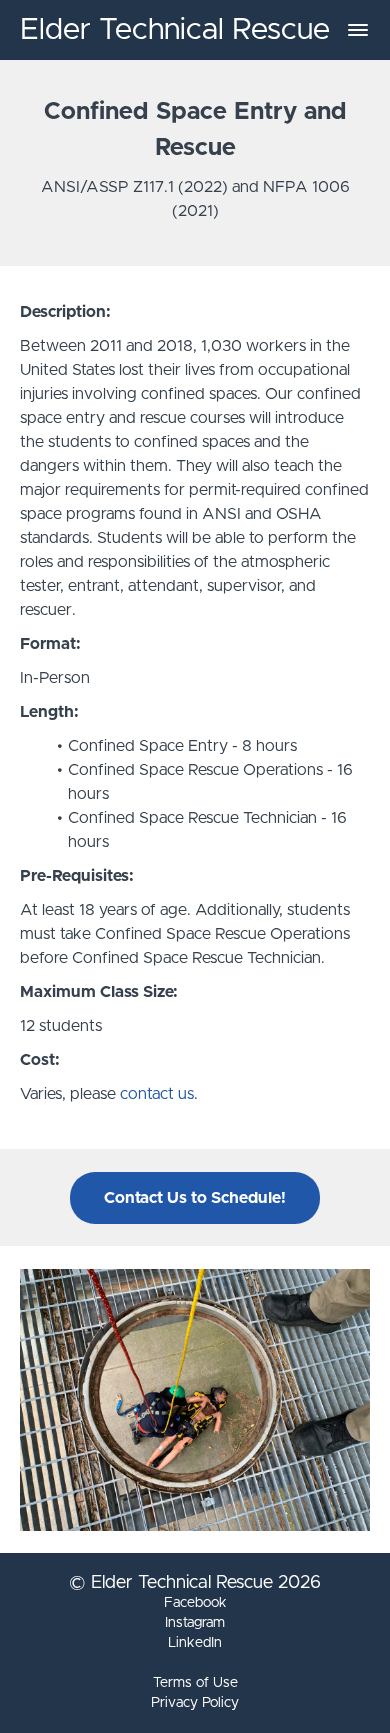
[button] (358, 30)
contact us (157, 1094)
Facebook (195, 1603)
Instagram (195, 1623)
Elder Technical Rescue (175, 30)
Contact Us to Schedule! (195, 1198)
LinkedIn (195, 1643)
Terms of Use (195, 1683)
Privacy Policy (195, 1703)
